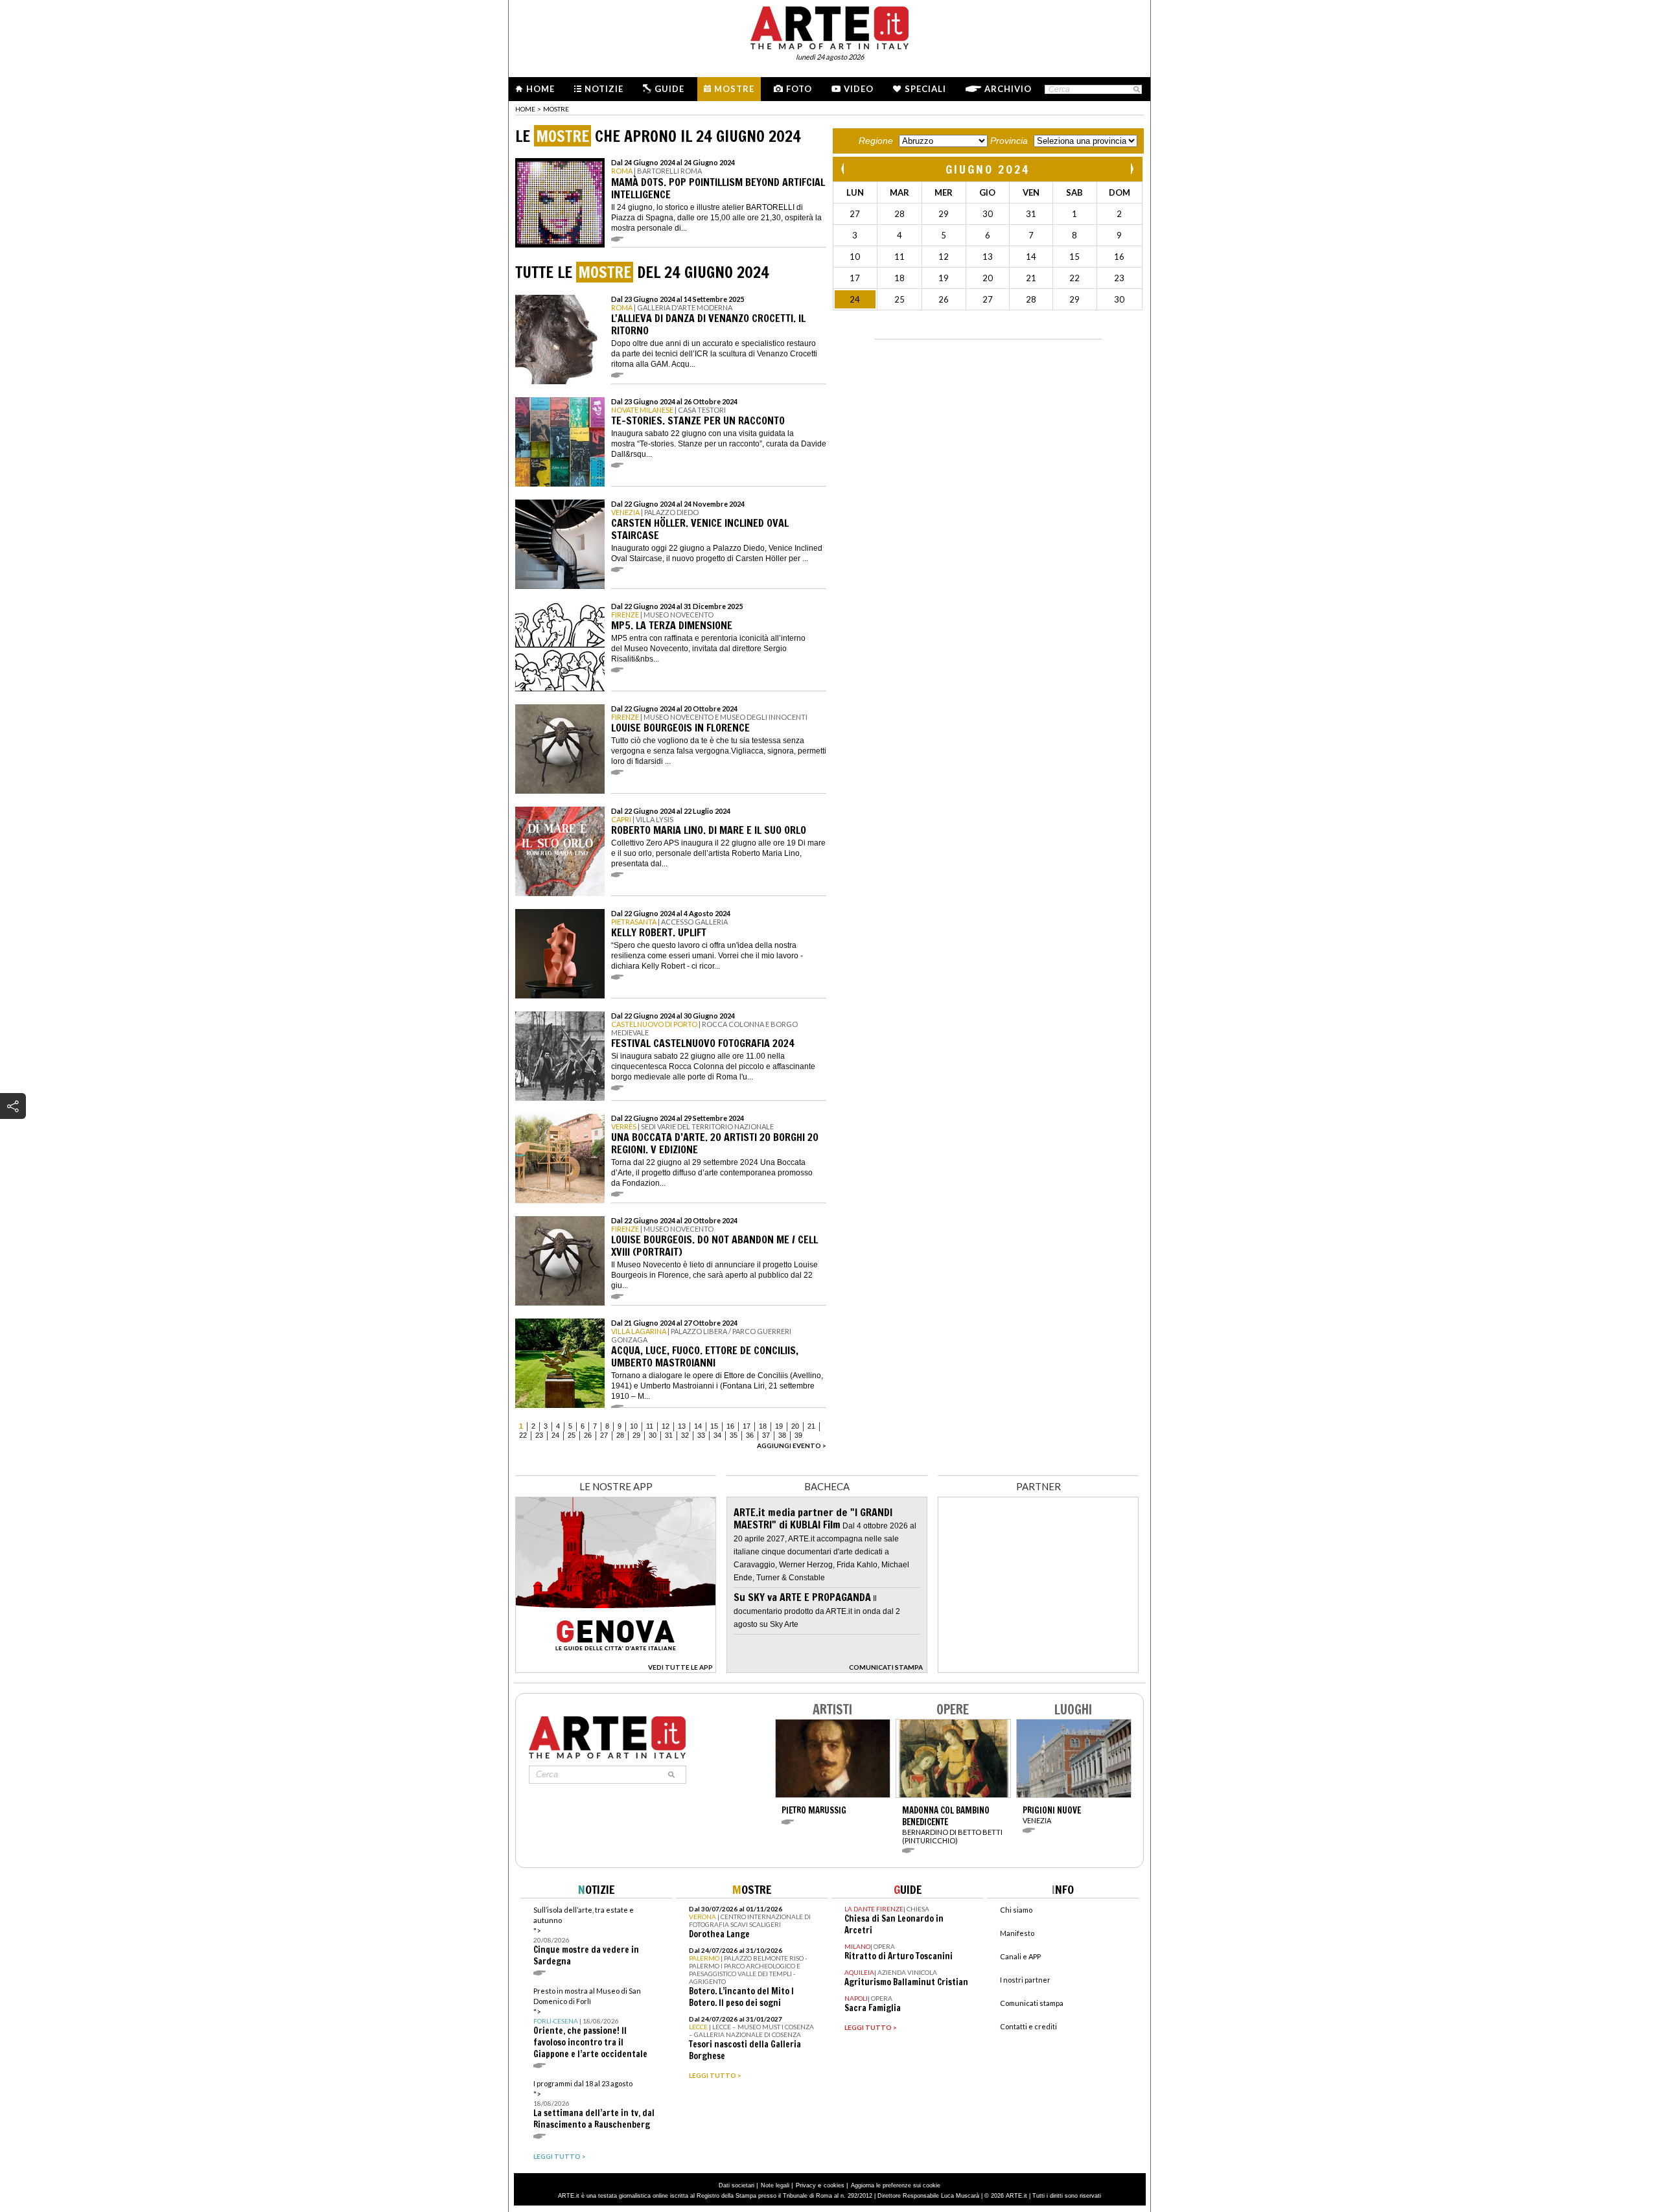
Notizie (604, 89)
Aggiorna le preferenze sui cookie (896, 2185)
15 (714, 1426)
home (525, 109)
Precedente (844, 169)
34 (717, 1435)
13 (682, 1426)
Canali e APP (1020, 1956)
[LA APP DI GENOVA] (616, 1669)
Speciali (925, 89)
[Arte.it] (829, 26)
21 (811, 1426)
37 (766, 1435)
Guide (669, 89)
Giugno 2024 (988, 169)
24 (555, 1435)
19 (779, 1426)
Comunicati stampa (1032, 2003)
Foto (799, 89)
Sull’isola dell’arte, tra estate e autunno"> (586, 1936)
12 (666, 1426)
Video (859, 89)
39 (798, 1435)
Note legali (775, 2185)
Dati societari (737, 2185)
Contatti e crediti (1028, 2026)
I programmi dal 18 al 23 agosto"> (594, 2105)
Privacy (806, 2185)
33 (701, 1435)
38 (782, 1435)
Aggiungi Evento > (792, 1446)
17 (747, 1426)
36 (750, 1435)
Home (540, 89)
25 (572, 1435)
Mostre (734, 89)
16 (730, 1426)
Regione (876, 141)
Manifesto (1017, 1933)
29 (636, 1435)
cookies (834, 2185)
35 (734, 1435)
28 (620, 1435)
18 (763, 1426)
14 (698, 1426)
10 (634, 1426)
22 (523, 1435)
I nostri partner (1025, 1980)
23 (539, 1435)
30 (653, 1435)
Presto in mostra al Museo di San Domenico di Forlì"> (590, 2023)
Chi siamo (1016, 1910)
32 (685, 1435)
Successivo (1131, 169)
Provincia (1009, 141)
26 (588, 1435)
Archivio (1008, 89)
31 (669, 1435)
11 (650, 1426)
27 (604, 1435)
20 (795, 1426)
